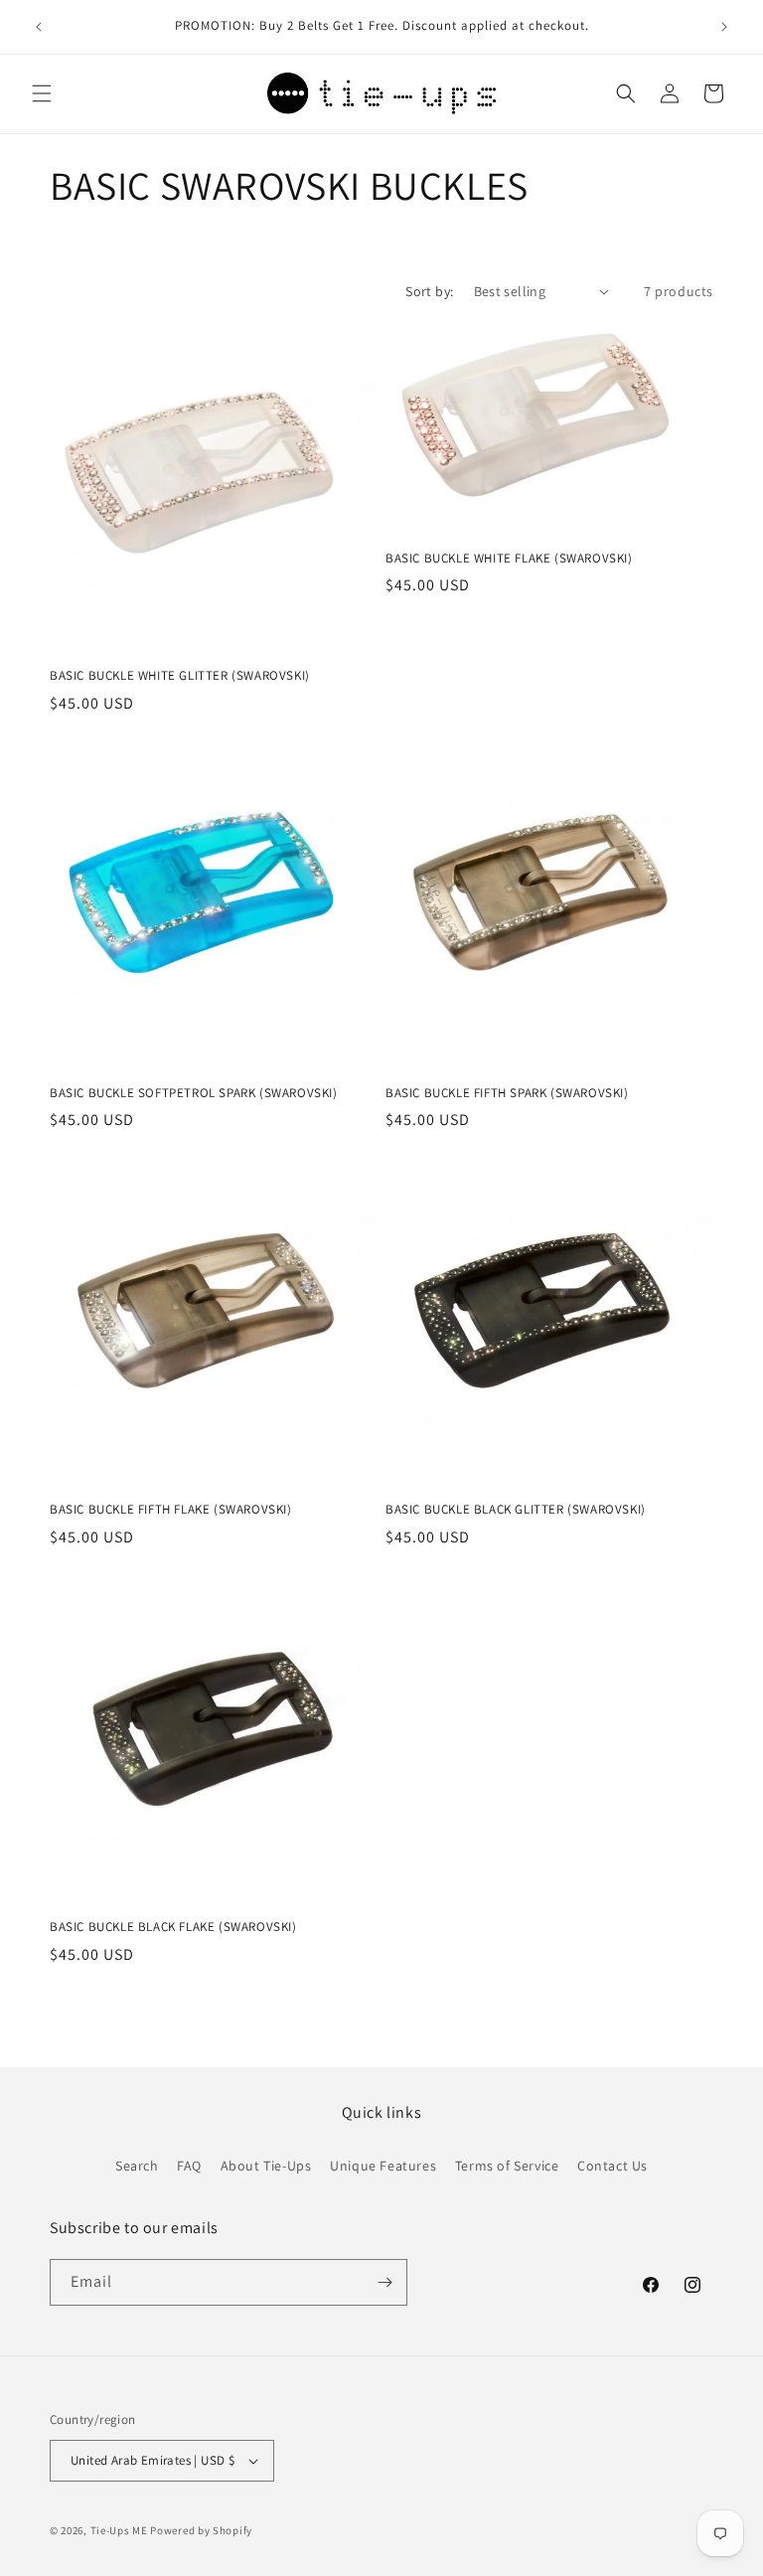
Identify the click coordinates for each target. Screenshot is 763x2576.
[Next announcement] (724, 27)
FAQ (189, 2166)
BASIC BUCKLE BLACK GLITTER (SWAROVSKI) (516, 1510)
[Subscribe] (384, 2282)
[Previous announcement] (39, 27)
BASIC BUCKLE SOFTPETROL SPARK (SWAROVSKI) (194, 1093)
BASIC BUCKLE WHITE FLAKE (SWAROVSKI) (509, 559)
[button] (42, 93)
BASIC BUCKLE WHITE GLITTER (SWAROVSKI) (180, 676)
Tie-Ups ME (119, 2530)
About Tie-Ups (266, 2166)
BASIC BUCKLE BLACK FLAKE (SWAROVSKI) (173, 1927)
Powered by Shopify (201, 2530)
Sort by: (429, 291)
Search (137, 2166)
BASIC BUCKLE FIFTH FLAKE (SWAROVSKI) (171, 1510)
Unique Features (383, 2166)
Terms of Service (507, 2166)
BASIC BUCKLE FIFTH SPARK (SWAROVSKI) (507, 1093)
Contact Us (612, 2166)
